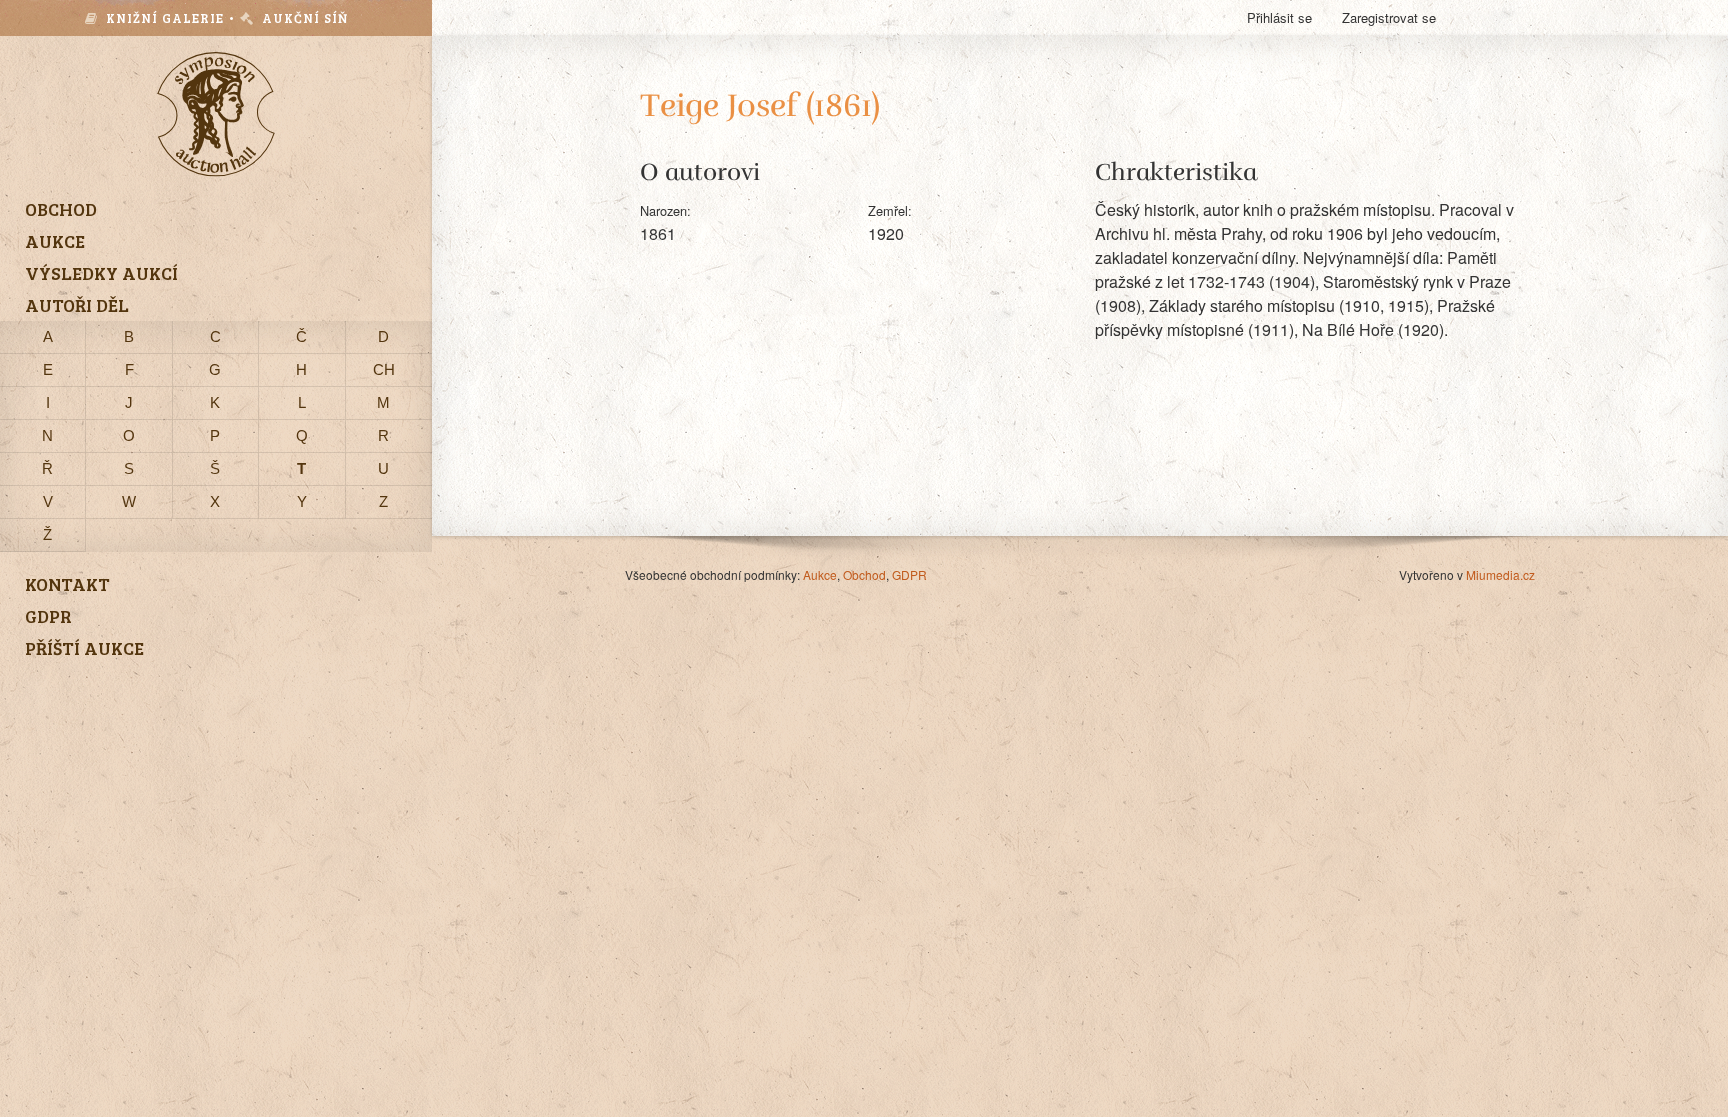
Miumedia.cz (1500, 574)
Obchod (864, 574)
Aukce (820, 574)
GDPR (909, 574)
